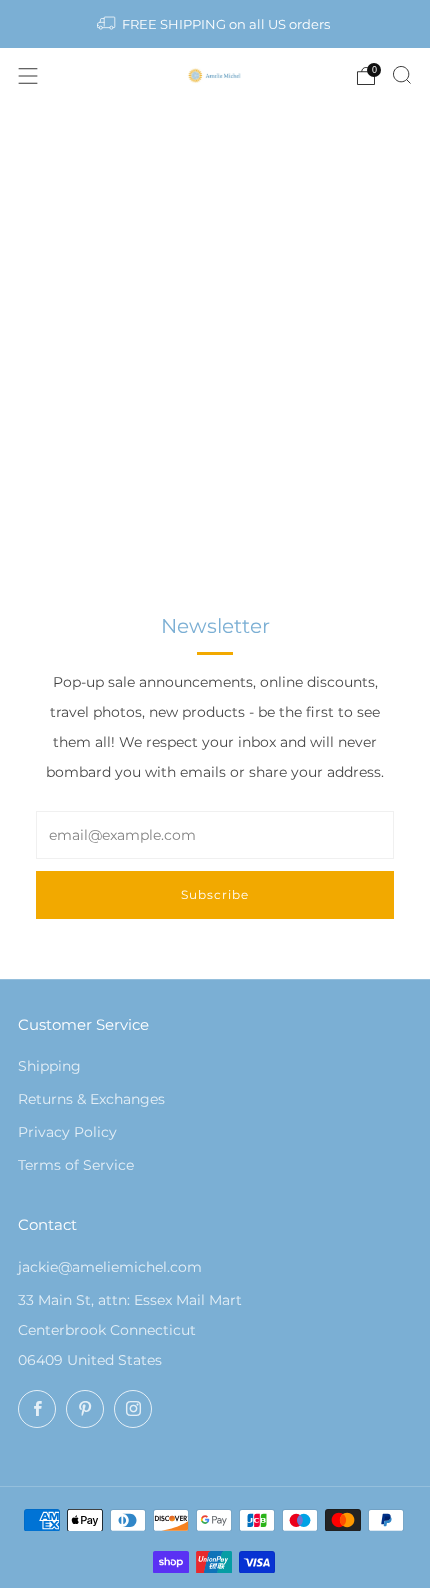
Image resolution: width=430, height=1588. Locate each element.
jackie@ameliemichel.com (110, 1267)
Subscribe (215, 894)
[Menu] (28, 76)
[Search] (402, 75)
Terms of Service (76, 1165)
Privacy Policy (67, 1132)
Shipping (49, 1066)
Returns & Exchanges (91, 1099)
